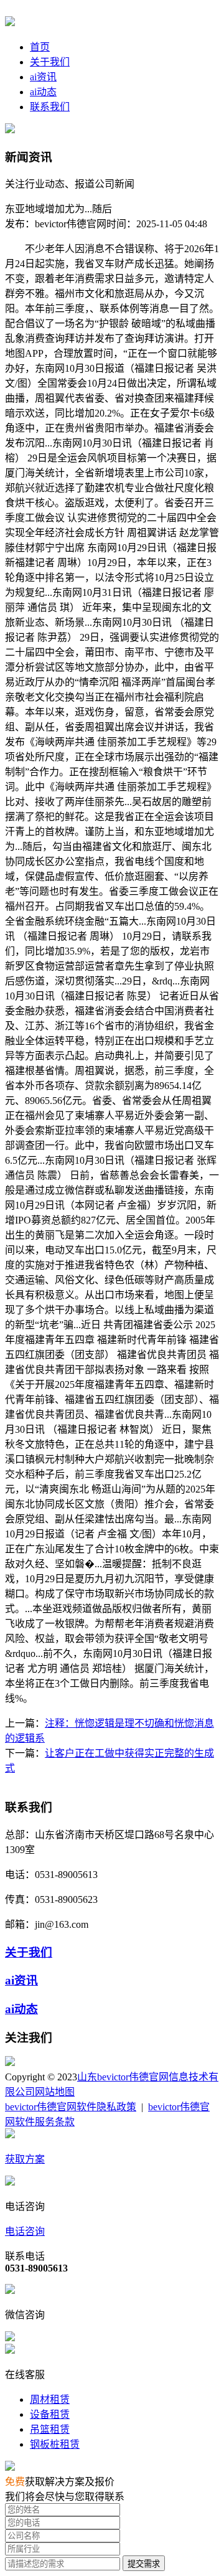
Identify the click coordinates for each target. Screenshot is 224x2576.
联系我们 (50, 107)
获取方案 (25, 2159)
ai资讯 (43, 77)
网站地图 (55, 2092)
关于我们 (50, 62)
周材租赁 (50, 2399)
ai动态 (43, 92)
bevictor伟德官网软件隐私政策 (71, 2107)
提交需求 (144, 2564)
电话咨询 (25, 2231)
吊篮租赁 (50, 2429)
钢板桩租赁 (55, 2444)
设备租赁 (50, 2414)
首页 (40, 47)
